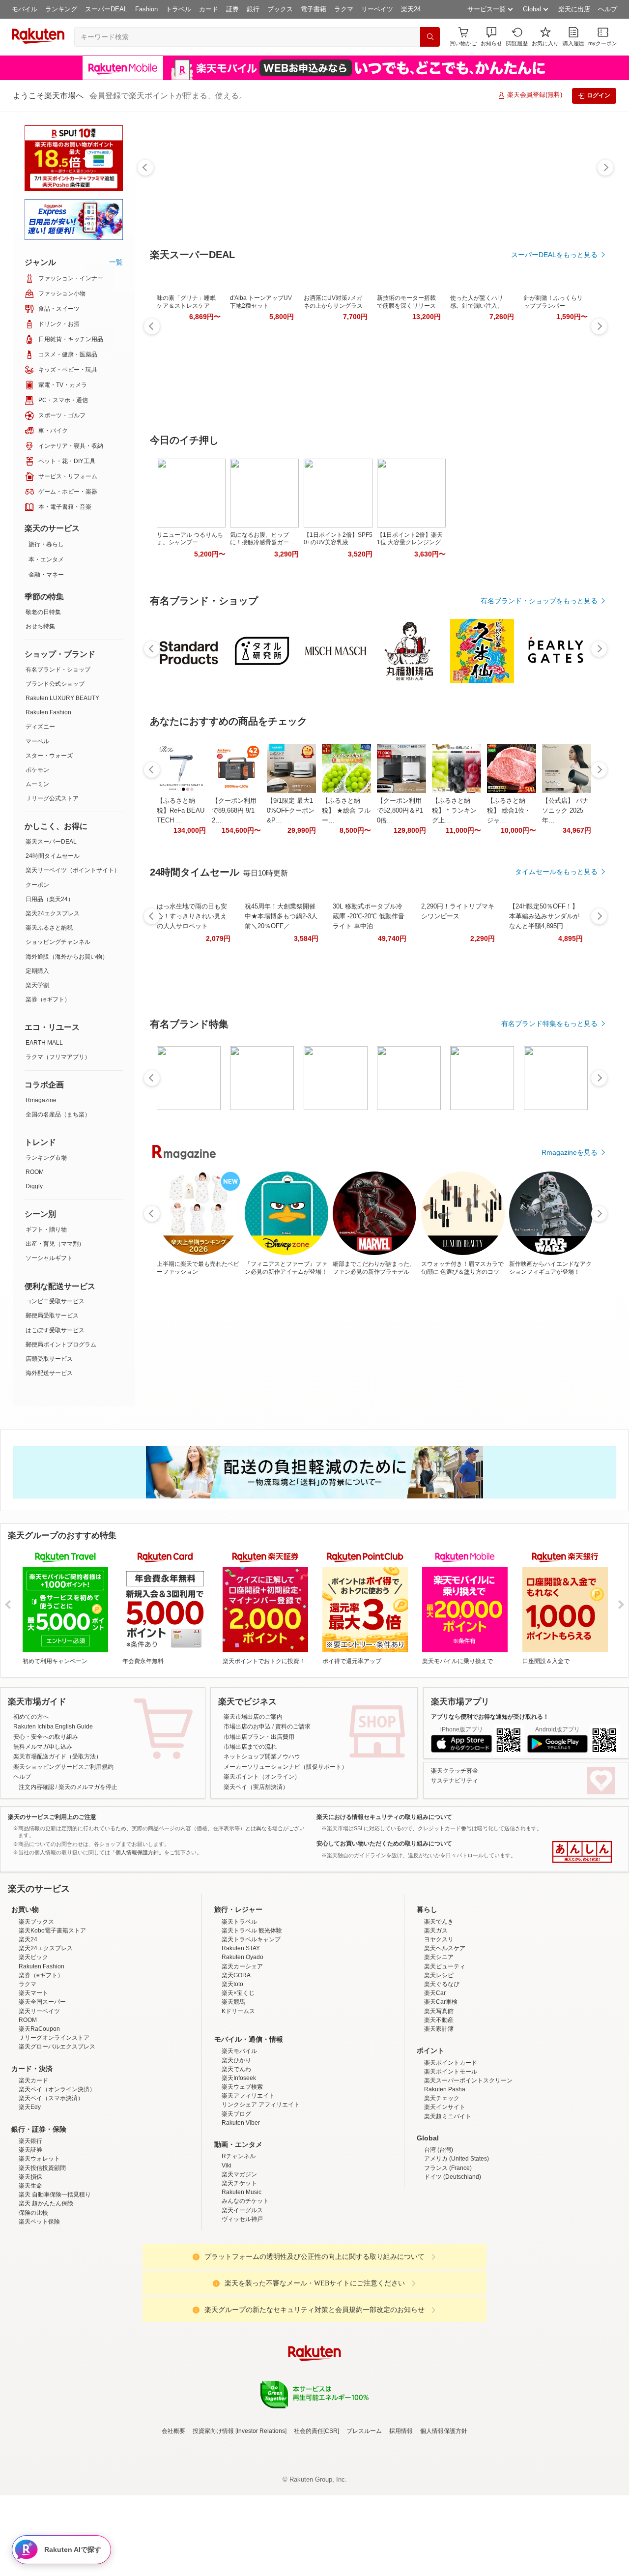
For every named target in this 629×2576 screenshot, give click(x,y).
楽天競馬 (233, 2088)
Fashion (146, 9)
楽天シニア (439, 2043)
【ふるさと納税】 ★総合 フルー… (346, 810)
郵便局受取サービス (52, 1316)
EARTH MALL (44, 1043)
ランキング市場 (46, 1158)
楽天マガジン (239, 2260)
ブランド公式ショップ (55, 684)
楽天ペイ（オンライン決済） (57, 2175)
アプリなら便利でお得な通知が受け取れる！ (490, 1717)
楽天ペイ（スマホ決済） (51, 2184)
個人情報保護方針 (444, 2517)
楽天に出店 (574, 9)
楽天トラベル (239, 2008)
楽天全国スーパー (42, 2088)
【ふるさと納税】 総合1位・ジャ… (509, 810)
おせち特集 (40, 626)
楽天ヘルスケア (445, 2034)
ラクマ (344, 9)
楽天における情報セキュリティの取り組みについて (384, 1817)
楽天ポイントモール (451, 2158)
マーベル (37, 741)
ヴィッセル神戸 (242, 2305)
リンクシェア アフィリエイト (261, 2191)
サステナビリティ (455, 1781)
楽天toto (232, 2070)
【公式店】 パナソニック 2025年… (565, 810)
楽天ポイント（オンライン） (262, 1777)
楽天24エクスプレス (53, 913)
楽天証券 (30, 2236)
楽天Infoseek (239, 2164)
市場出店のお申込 (247, 1727)
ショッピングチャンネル (58, 942)
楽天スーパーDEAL (51, 842)
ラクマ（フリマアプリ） (58, 1057)
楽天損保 (30, 2263)
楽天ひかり (236, 2146)
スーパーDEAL (106, 9)
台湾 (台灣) (439, 2236)
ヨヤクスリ (439, 2025)
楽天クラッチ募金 (455, 1771)
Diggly (34, 1186)
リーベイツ (377, 9)
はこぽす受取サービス (55, 1330)
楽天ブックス (36, 2008)
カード (209, 9)
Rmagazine (41, 1100)
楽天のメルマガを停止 (88, 1787)
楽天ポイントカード (451, 2149)
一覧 (116, 262)
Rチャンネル (239, 2242)
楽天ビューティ (445, 2052)
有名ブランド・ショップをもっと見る (539, 601)
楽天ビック (33, 2043)
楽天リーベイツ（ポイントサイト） (73, 870)
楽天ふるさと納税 (49, 928)
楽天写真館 (439, 2097)
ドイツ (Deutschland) (453, 2263)
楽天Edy (30, 2193)
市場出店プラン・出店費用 (259, 1737)
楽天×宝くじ (238, 2079)
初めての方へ (31, 1717)
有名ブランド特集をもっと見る (549, 1024)
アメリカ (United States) (457, 2245)
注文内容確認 (36, 1787)
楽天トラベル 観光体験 (252, 2017)
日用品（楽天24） (50, 899)
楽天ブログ (236, 2200)
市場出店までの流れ (250, 1747)
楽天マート (33, 2079)
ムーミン (37, 784)
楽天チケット (239, 2269)
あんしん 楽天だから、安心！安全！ (582, 1852)
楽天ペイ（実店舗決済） (256, 1787)
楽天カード (33, 2166)
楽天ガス (436, 2017)
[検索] (430, 37)
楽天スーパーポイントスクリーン (468, 2166)
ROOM (35, 1172)
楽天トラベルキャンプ (251, 2025)
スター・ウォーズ (49, 756)
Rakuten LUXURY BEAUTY (62, 698)
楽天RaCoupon (39, 2115)
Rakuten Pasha (445, 2175)
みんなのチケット (245, 2287)
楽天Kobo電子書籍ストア (52, 2017)
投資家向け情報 (213, 2517)
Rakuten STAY (241, 2034)
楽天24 (411, 9)
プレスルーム (364, 2517)
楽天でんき (439, 2008)
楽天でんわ (236, 2155)
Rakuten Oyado (243, 2043)
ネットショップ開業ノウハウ (262, 1756)
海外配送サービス (49, 1373)
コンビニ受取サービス (55, 1301)
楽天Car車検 (441, 2088)
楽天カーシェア (242, 2052)
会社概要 (173, 2517)
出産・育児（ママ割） (55, 1244)
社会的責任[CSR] (316, 2517)
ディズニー (40, 727)
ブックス (280, 9)
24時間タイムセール (53, 856)
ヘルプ (608, 9)
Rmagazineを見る (570, 1152)
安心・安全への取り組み (46, 1737)
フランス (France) (448, 2254)
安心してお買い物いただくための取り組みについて (384, 1844)
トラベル (178, 9)
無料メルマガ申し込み (43, 1747)
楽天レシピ (439, 2061)
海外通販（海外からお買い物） (67, 957)
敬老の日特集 (43, 612)
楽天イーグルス (242, 2296)
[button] (491, 37)
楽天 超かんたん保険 (46, 2289)
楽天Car (435, 2079)
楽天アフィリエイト (248, 2182)
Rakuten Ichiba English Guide (53, 1727)
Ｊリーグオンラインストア (54, 2124)
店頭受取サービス (49, 1359)
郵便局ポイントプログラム (61, 1345)
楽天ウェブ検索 (242, 2173)
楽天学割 (37, 985)
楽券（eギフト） (48, 999)
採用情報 (401, 2517)
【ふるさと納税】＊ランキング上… (454, 810)
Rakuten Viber (241, 2209)
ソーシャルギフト (49, 1258)
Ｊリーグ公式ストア (52, 798)
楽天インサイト (445, 2193)
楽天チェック (442, 2184)
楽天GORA (236, 2061)
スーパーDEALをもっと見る (554, 255)
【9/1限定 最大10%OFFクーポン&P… (291, 810)
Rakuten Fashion (48, 712)
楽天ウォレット (39, 2245)
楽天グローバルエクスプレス (57, 2133)
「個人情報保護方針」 (137, 1852)
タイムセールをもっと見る (556, 872)
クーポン (37, 885)
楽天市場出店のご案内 (253, 1717)
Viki (227, 2252)
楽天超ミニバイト (448, 2202)
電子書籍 (314, 9)
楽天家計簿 (439, 2115)
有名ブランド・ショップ (58, 670)
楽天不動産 (439, 2106)
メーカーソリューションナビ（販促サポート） (286, 1767)
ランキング (61, 9)
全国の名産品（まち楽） (58, 1114)
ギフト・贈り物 (46, 1229)
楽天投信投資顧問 (42, 2254)
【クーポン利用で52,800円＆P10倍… (400, 810)
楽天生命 (30, 2272)
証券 (232, 9)
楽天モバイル (239, 2137)
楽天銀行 (30, 2227)
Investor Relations (261, 2517)
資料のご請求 (293, 1727)
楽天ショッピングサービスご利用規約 (63, 1767)
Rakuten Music (242, 2278)
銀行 (253, 9)
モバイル (25, 9)
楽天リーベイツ (39, 2097)
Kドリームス (238, 2097)
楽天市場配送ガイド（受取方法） (57, 1756)
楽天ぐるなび (442, 2070)
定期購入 (37, 971)
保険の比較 (33, 2299)
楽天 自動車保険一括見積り (55, 2281)
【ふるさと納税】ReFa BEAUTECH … (181, 810)
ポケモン (37, 770)
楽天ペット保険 (39, 2308)
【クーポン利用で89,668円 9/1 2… (234, 810)
